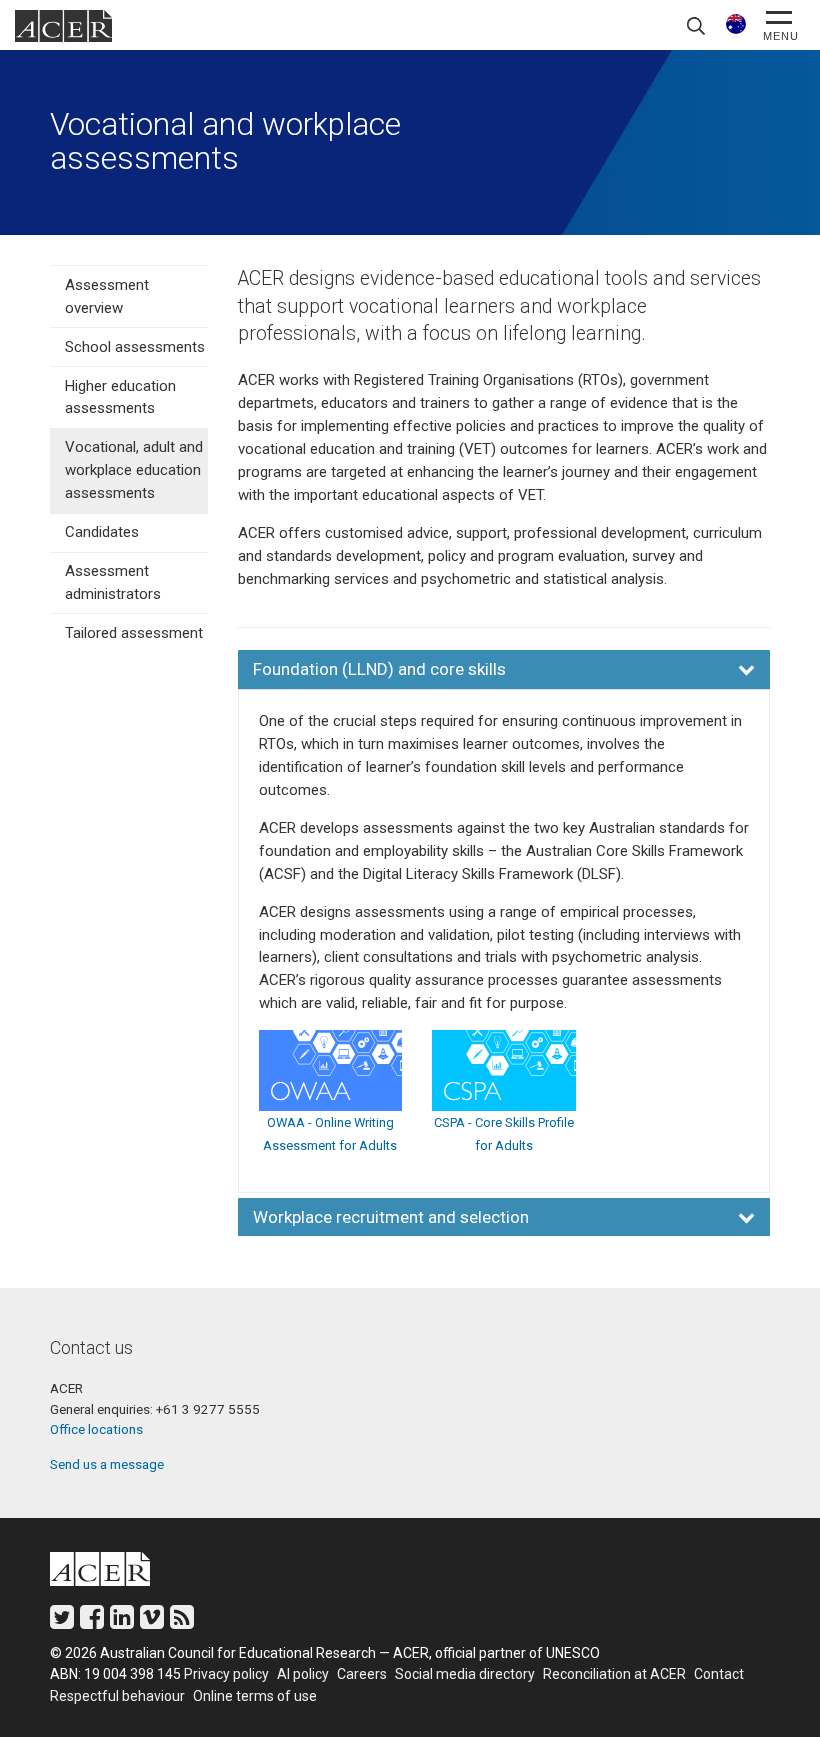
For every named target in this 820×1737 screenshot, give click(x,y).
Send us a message (107, 1464)
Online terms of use (255, 1696)
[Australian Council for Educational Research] (115, 1573)
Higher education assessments (120, 397)
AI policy (303, 1674)
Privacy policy (226, 1674)
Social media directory (465, 1674)
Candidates (102, 532)
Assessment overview (107, 296)
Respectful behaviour (117, 1696)
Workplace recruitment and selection (391, 1217)
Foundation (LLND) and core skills (379, 669)
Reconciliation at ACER (614, 1674)
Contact (719, 1674)
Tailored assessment (134, 633)
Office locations (96, 1429)
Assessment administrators (113, 582)
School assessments (135, 347)
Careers (362, 1674)
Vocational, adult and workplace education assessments (134, 470)
